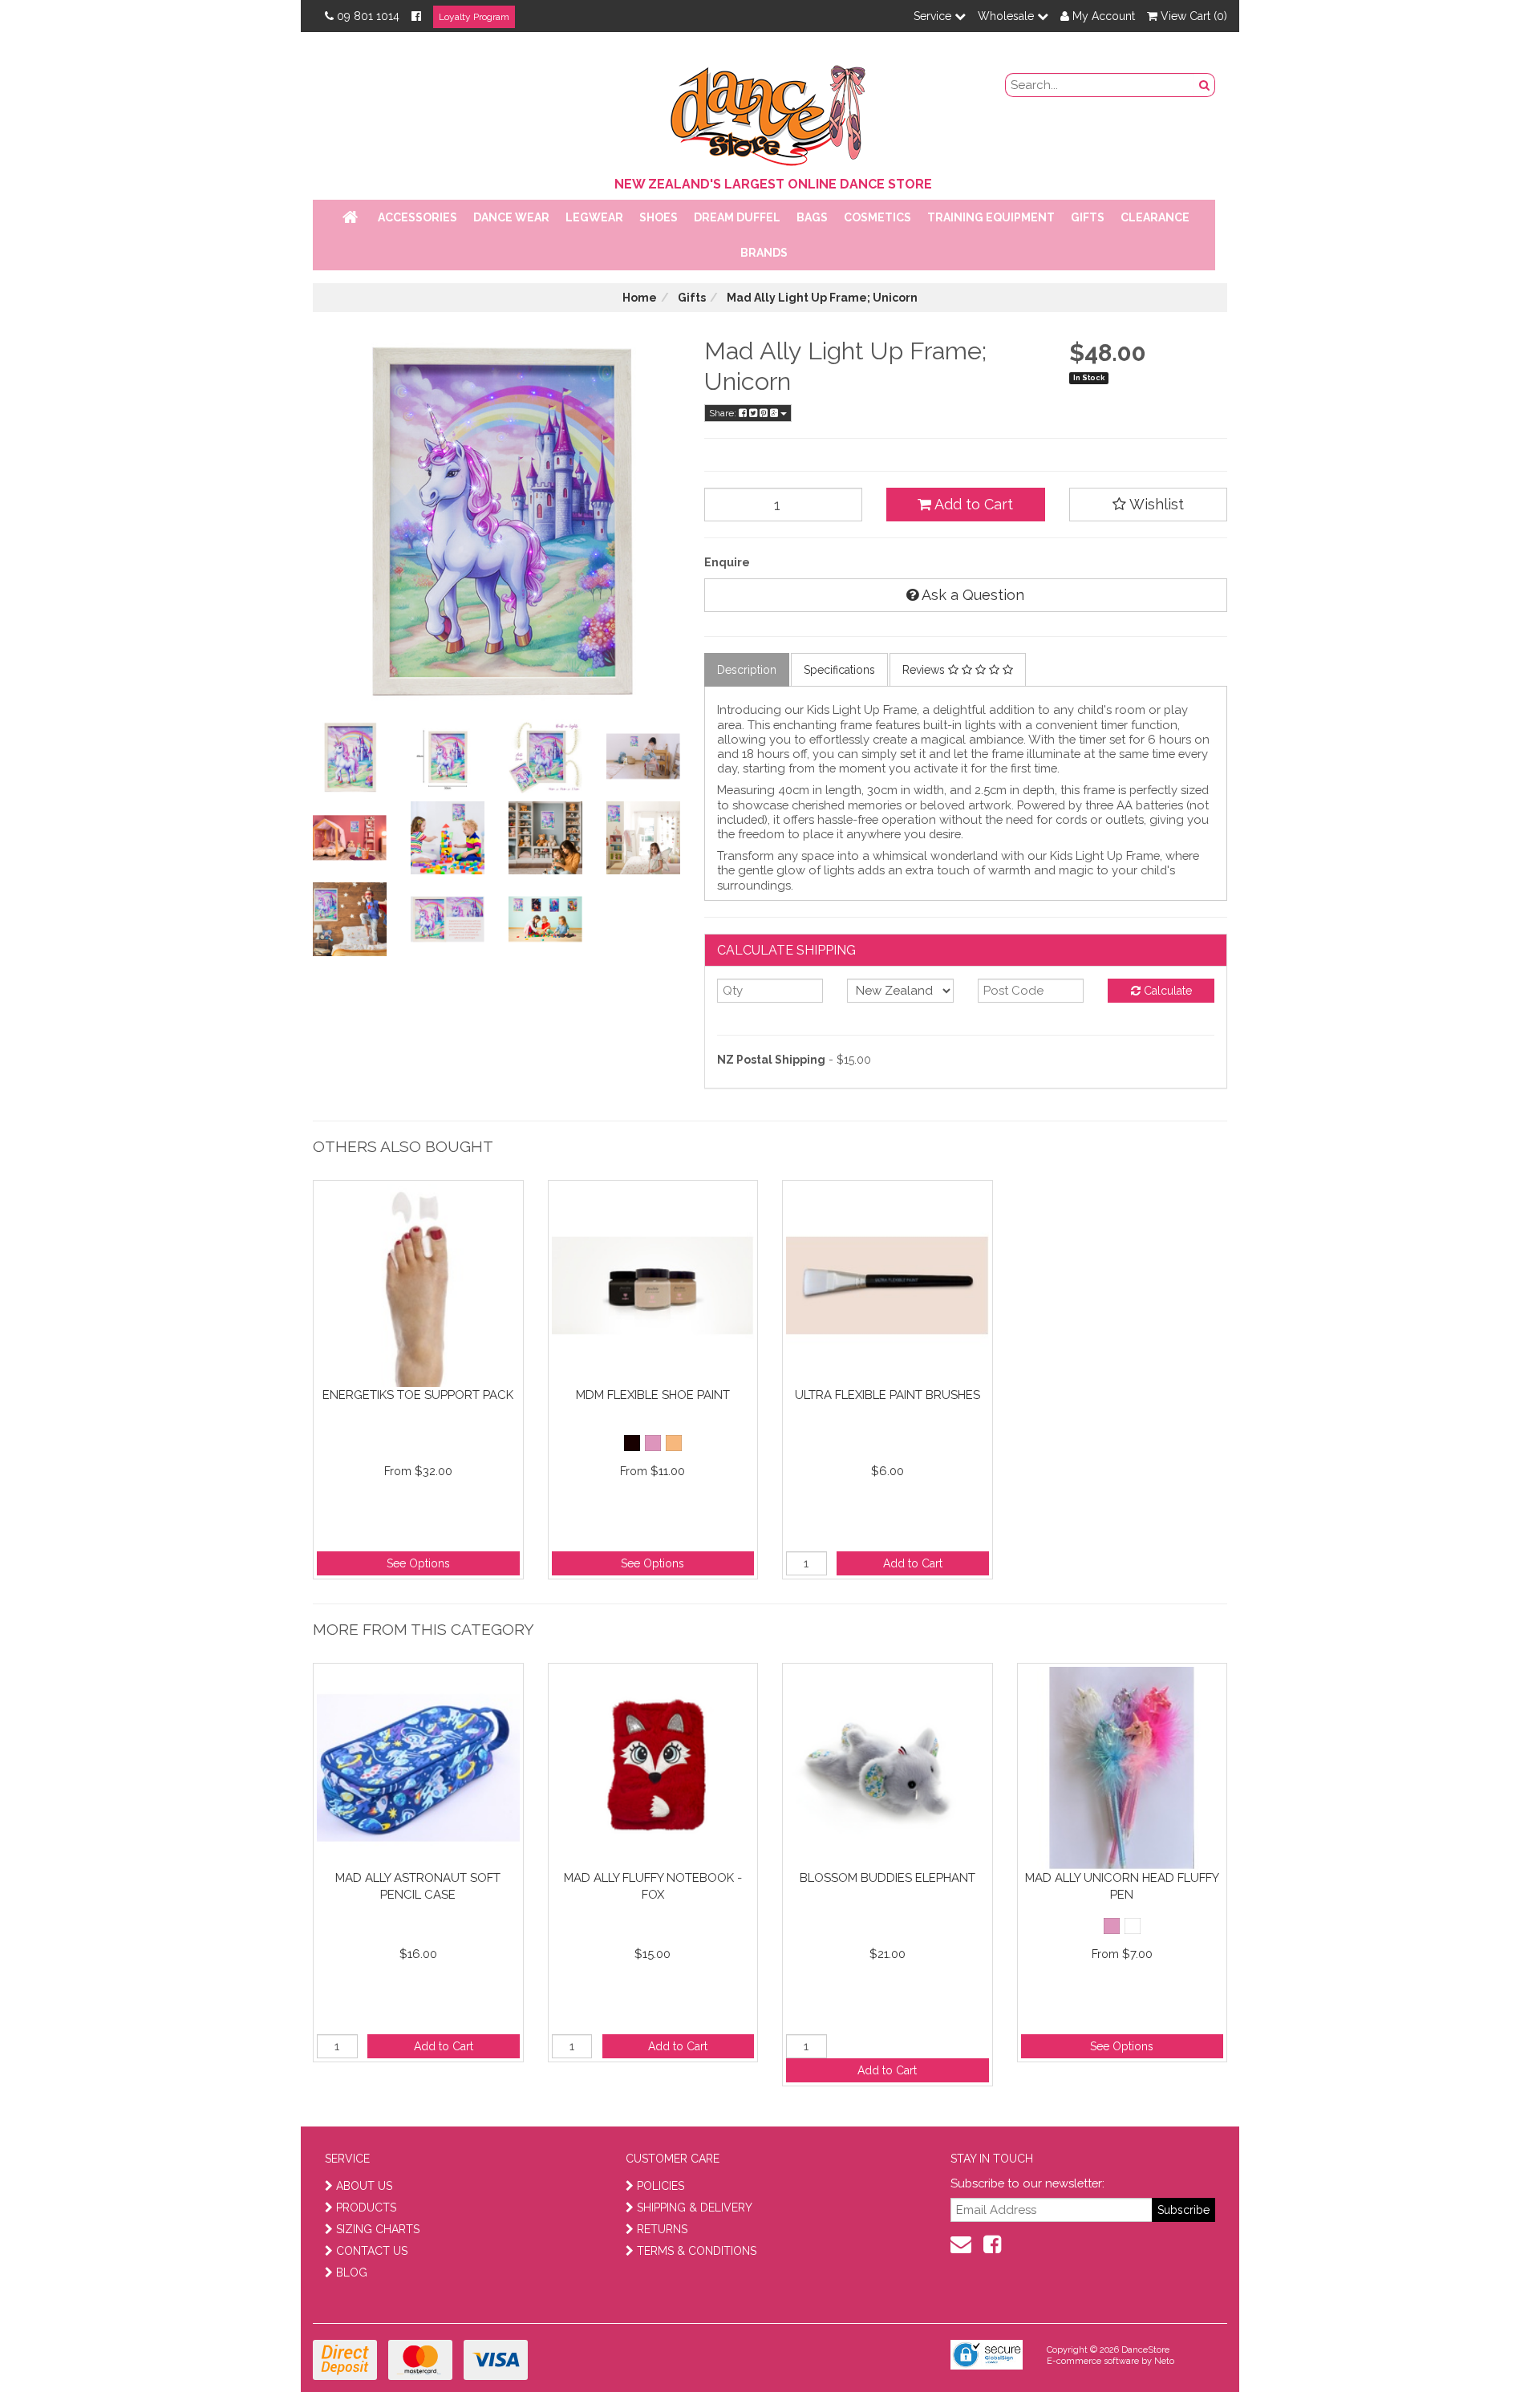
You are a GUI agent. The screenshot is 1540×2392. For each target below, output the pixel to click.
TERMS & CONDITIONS (697, 2251)
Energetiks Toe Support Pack (418, 1395)
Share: (724, 413)
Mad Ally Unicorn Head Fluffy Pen (1122, 1886)
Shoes (659, 217)
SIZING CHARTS (378, 2229)
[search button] (1205, 85)
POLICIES (661, 2186)
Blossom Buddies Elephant (888, 1878)
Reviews (925, 670)
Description (747, 670)
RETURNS (662, 2229)
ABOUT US (364, 2186)
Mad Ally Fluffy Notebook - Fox (653, 1886)
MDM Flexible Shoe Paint (653, 1395)
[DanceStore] (770, 111)
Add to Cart (972, 504)
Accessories (417, 217)
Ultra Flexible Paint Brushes (888, 1395)
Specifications (839, 670)
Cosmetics (877, 217)
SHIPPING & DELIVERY (695, 2208)
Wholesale (1007, 16)
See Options (418, 1563)
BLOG (352, 2272)
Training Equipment (991, 217)
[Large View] (350, 756)
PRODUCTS (366, 2208)
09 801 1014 (368, 16)
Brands (764, 253)
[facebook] (992, 2244)
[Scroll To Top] (1487, 2345)
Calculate (1166, 991)
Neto (1164, 2361)
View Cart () (1192, 16)
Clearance (1155, 217)
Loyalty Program (474, 17)
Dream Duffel (737, 217)
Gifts (1088, 217)
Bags (812, 217)
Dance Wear (511, 217)
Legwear (594, 217)
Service (934, 16)
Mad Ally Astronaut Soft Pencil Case (418, 1886)
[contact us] (961, 2244)
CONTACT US (372, 2251)
